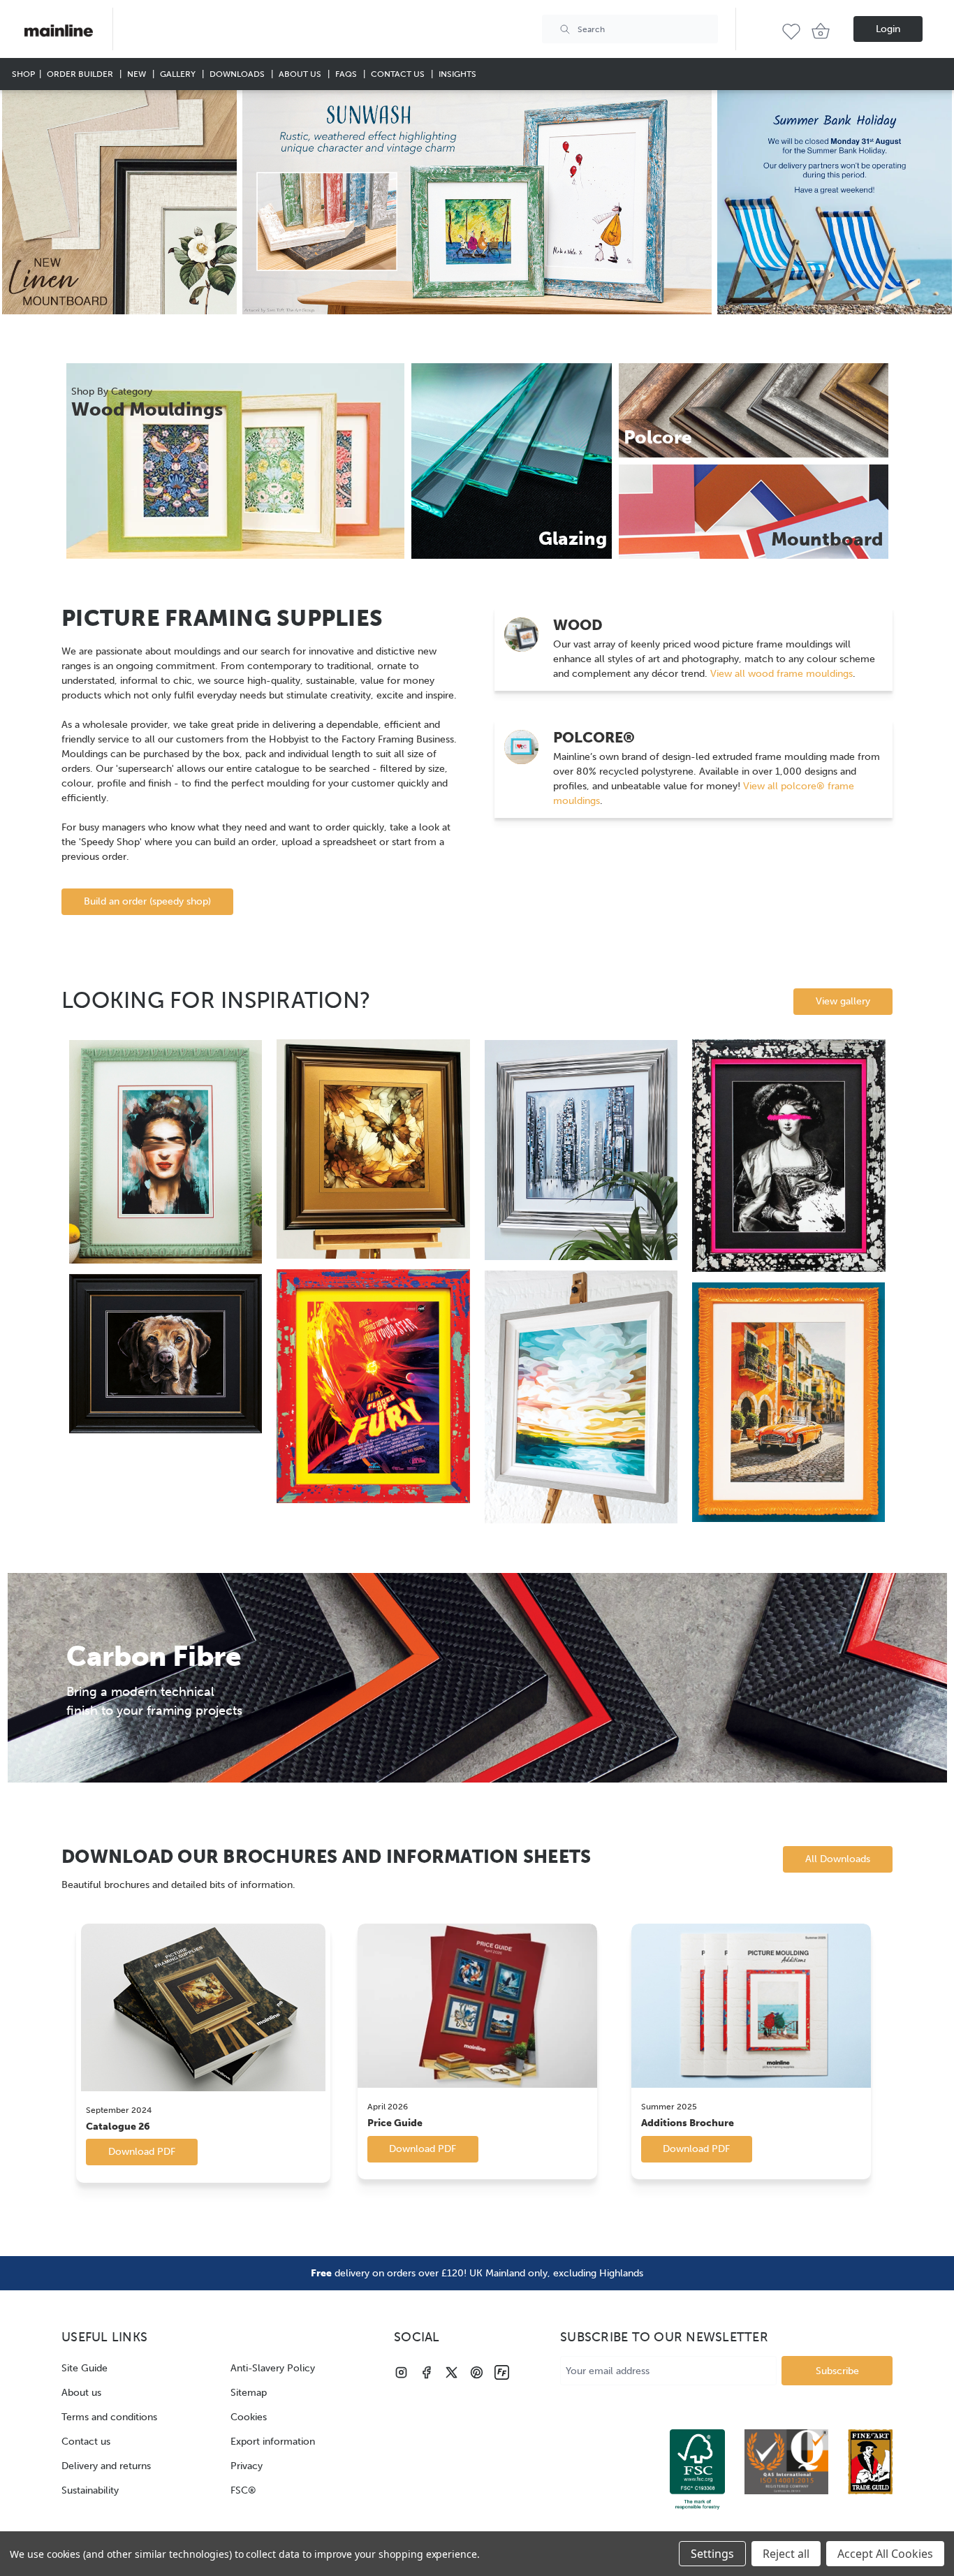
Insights (457, 74)
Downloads (238, 74)
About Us (301, 74)
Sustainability (90, 2490)
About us (81, 2393)
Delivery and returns (106, 2466)
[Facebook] (426, 2372)
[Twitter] (452, 2372)
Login (888, 29)
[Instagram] (401, 2372)
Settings (712, 2554)
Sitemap (249, 2393)
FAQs (347, 74)
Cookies (249, 2417)
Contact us (86, 2442)
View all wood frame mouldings (780, 674)
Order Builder (81, 74)
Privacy (247, 2466)
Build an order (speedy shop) (147, 901)
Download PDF (142, 2152)
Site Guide (85, 2368)
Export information (273, 2442)
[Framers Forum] (502, 2372)
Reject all (786, 2554)
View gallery (843, 1001)
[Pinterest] (477, 2372)
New (138, 74)
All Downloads (838, 1859)
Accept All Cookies (885, 2554)
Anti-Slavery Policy (273, 2368)
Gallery (179, 74)
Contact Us (399, 74)
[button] (119, 202)
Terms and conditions (109, 2417)
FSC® (243, 2490)
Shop (23, 74)
